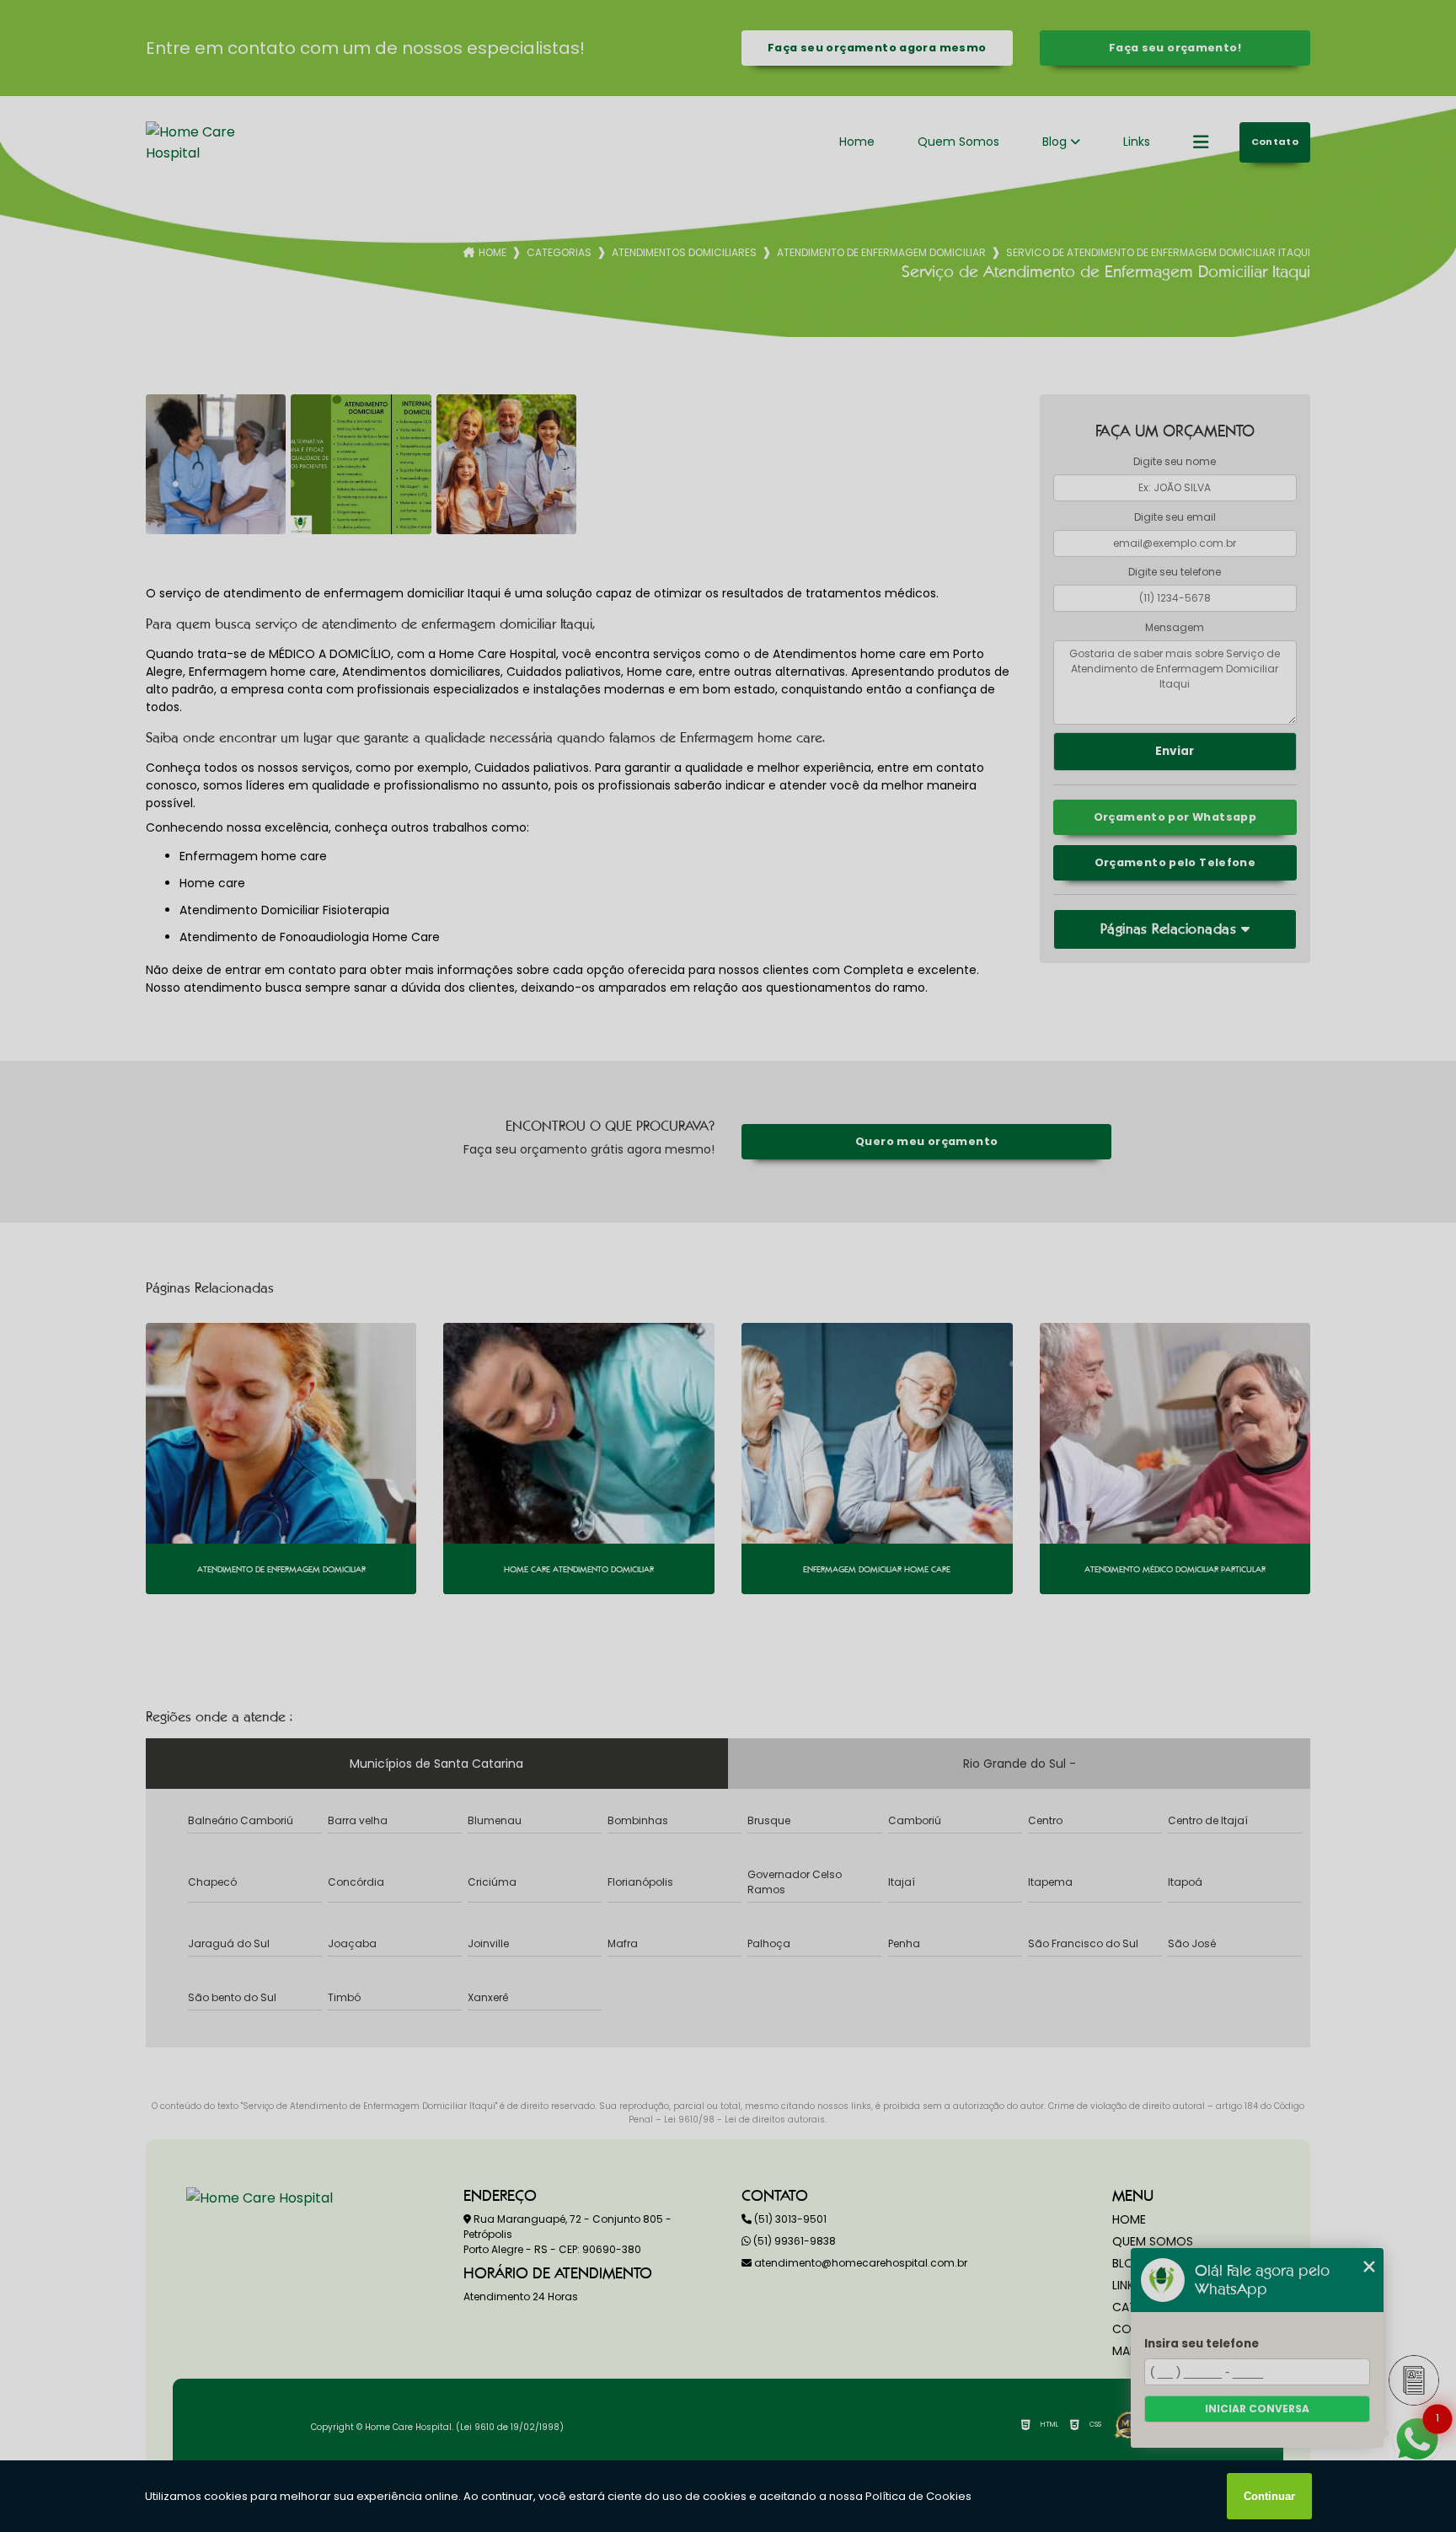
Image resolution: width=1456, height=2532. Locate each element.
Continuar (1269, 2496)
